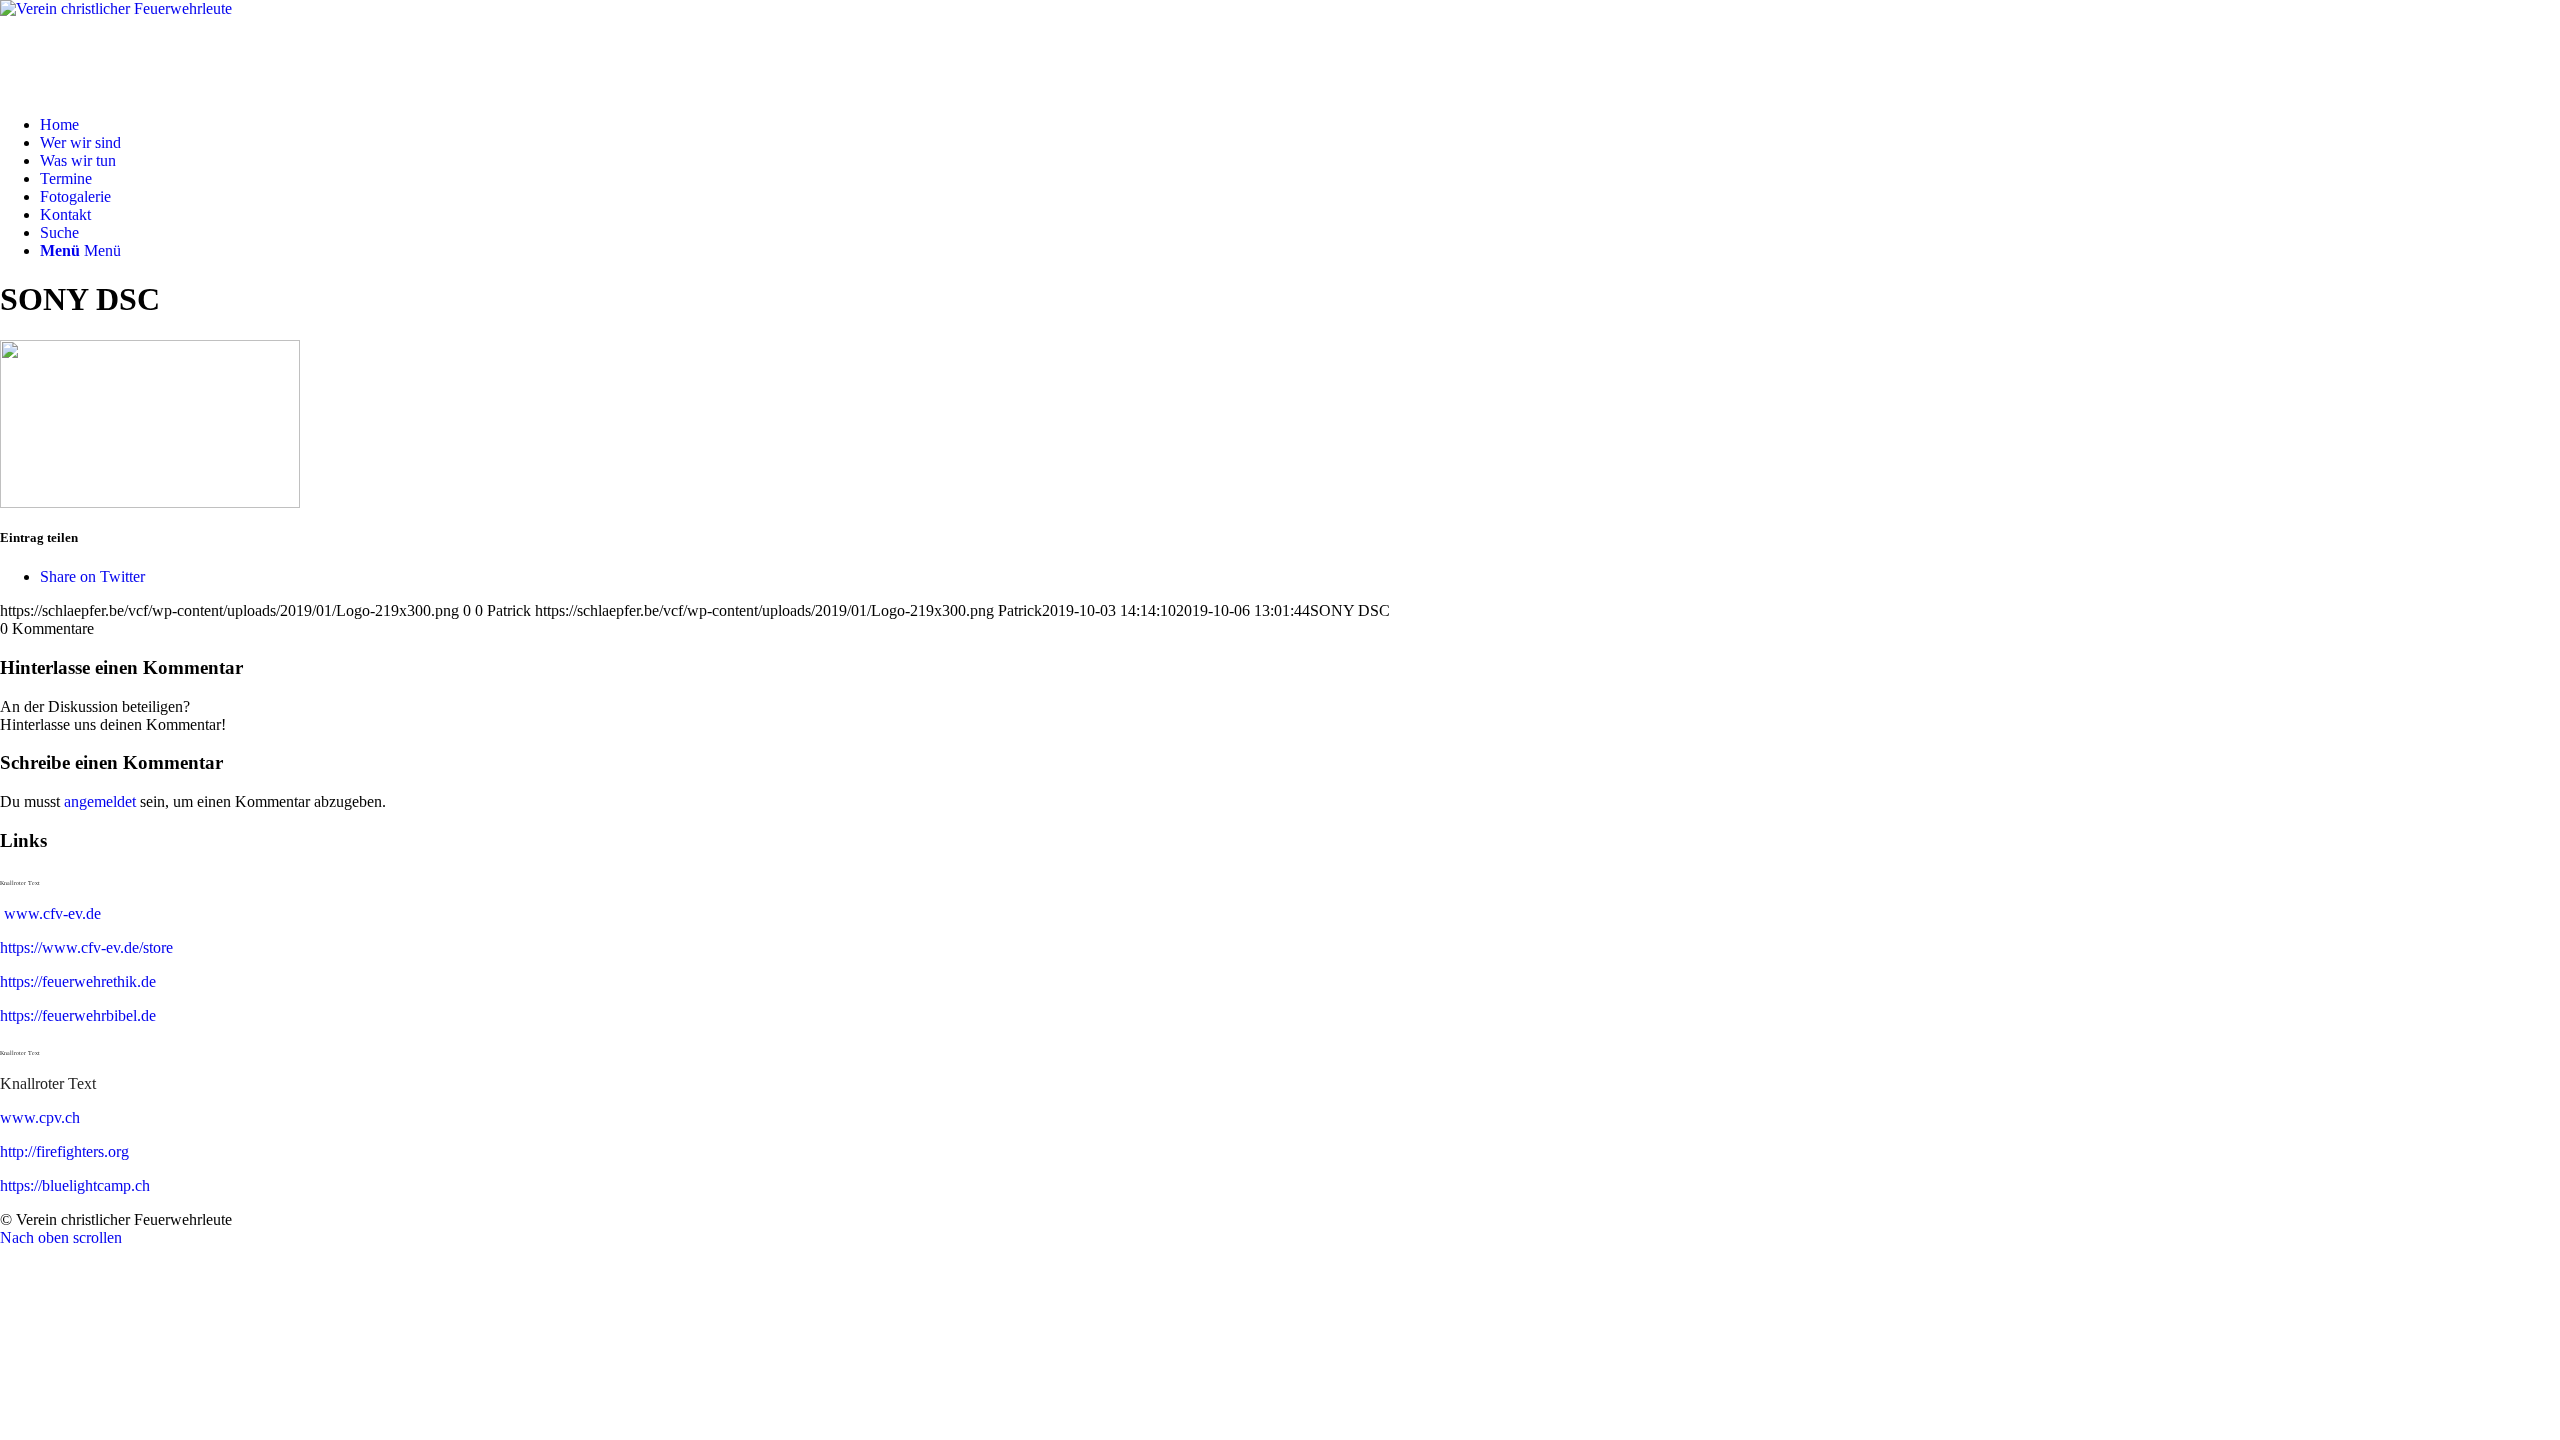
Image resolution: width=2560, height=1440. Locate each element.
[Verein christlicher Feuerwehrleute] (1280, 50)
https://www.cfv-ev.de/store (86, 947)
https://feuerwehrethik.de (78, 981)
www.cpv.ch (40, 1117)
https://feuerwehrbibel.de (78, 1015)
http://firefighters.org (64, 1151)
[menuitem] (1300, 125)
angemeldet (100, 801)
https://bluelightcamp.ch (75, 1185)
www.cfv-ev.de (52, 913)
